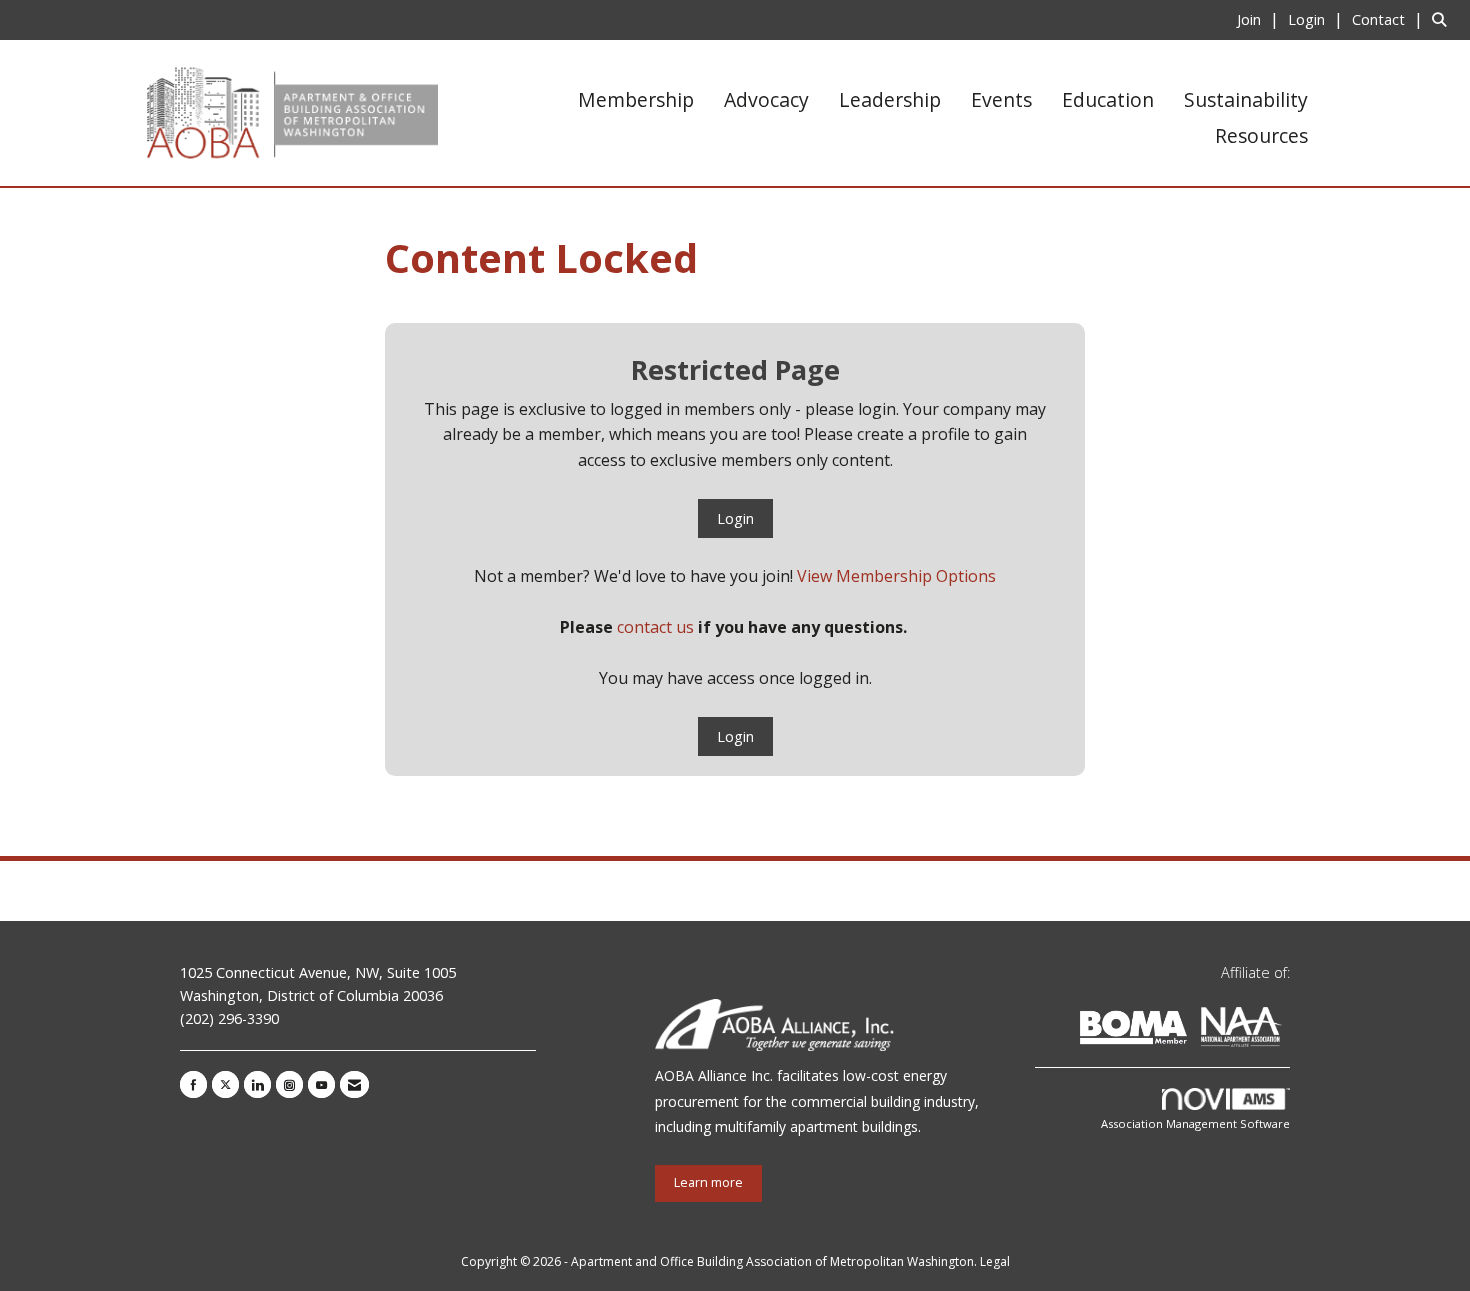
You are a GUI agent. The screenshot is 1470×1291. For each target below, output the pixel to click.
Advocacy (766, 99)
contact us (655, 627)
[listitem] (1260, 19)
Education (1108, 99)
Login (735, 518)
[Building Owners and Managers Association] (1286, 1030)
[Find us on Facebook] (193, 1084)
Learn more (708, 1182)
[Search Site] (1443, 19)
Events (1001, 99)
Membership (636, 99)
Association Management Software (1195, 1123)
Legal (995, 1261)
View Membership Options (896, 576)
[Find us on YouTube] (321, 1084)
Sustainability (1246, 99)
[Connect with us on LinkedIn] (257, 1084)
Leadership (890, 99)
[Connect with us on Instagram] (289, 1084)
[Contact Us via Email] (354, 1084)
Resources (1261, 135)
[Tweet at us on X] (225, 1084)
